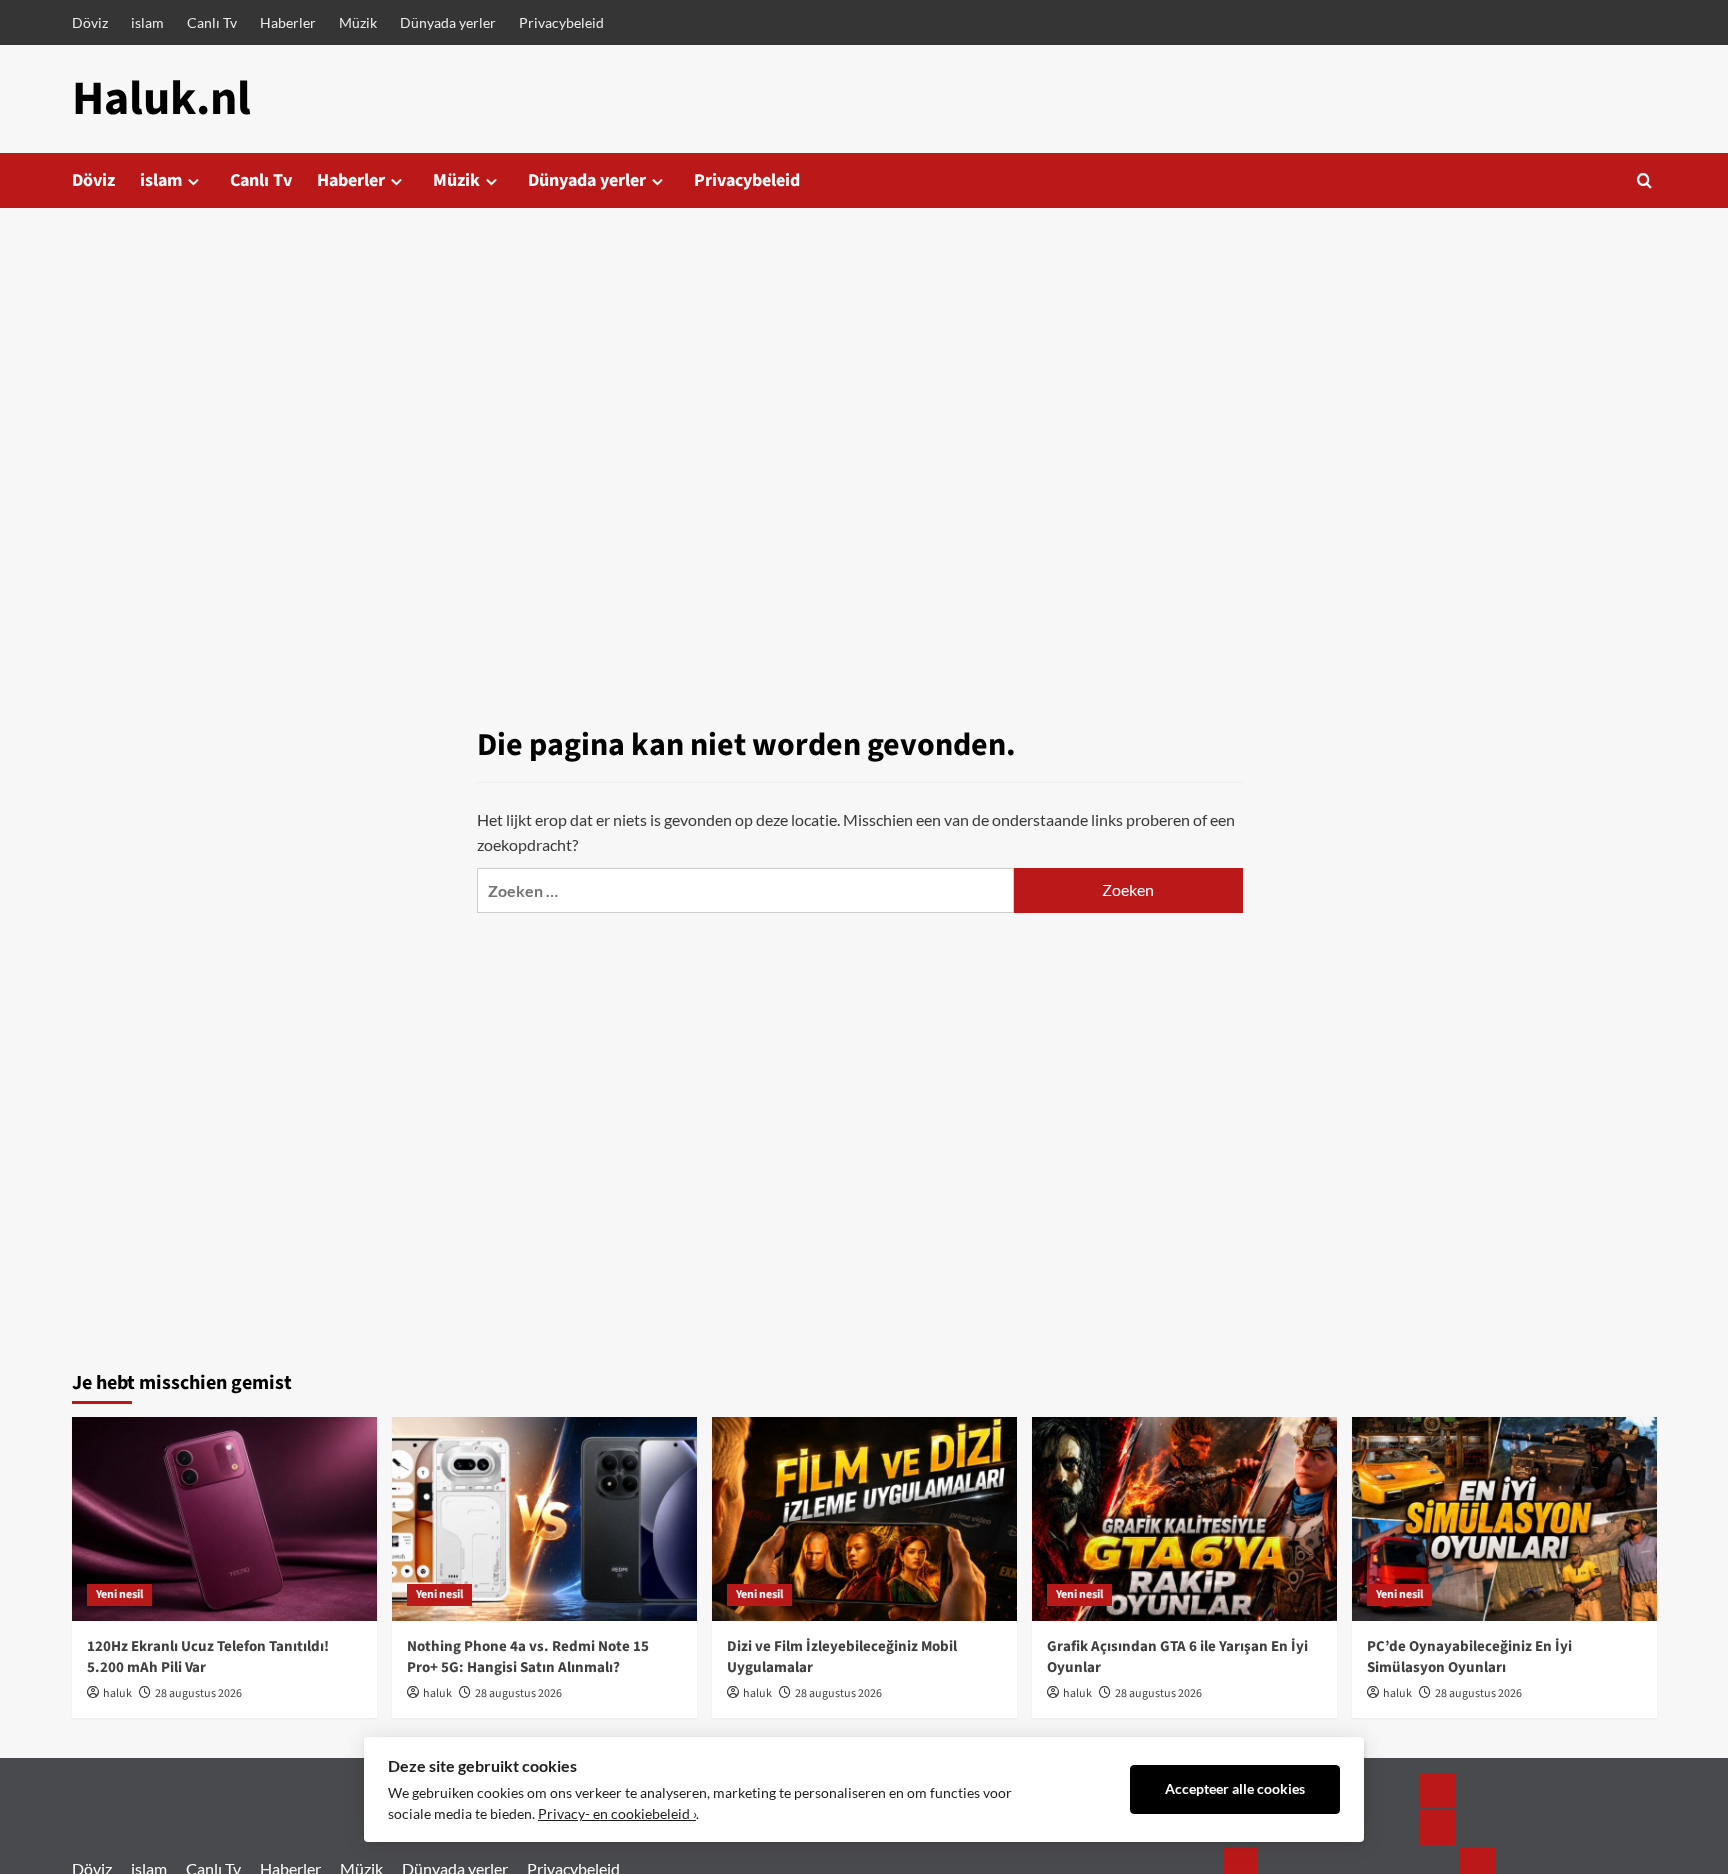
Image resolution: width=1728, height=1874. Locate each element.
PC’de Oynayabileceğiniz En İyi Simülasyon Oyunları (1469, 1657)
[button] (1644, 180)
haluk (117, 1693)
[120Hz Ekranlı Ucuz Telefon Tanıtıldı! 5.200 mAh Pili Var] (224, 1518)
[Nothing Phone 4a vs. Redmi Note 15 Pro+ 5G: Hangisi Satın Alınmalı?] (544, 1518)
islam (147, 22)
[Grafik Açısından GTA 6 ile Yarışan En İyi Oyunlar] (1184, 1518)
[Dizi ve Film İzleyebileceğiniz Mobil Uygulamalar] (864, 1518)
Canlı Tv (212, 22)
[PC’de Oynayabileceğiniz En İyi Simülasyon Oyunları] (1504, 1518)
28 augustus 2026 (198, 1693)
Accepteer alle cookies (1235, 1789)
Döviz (90, 22)
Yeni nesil (119, 1594)
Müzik (358, 22)
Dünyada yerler (448, 22)
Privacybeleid (561, 22)
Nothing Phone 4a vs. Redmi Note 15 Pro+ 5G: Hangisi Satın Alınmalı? (528, 1657)
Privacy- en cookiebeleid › (617, 1814)
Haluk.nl (161, 99)
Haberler (288, 22)
